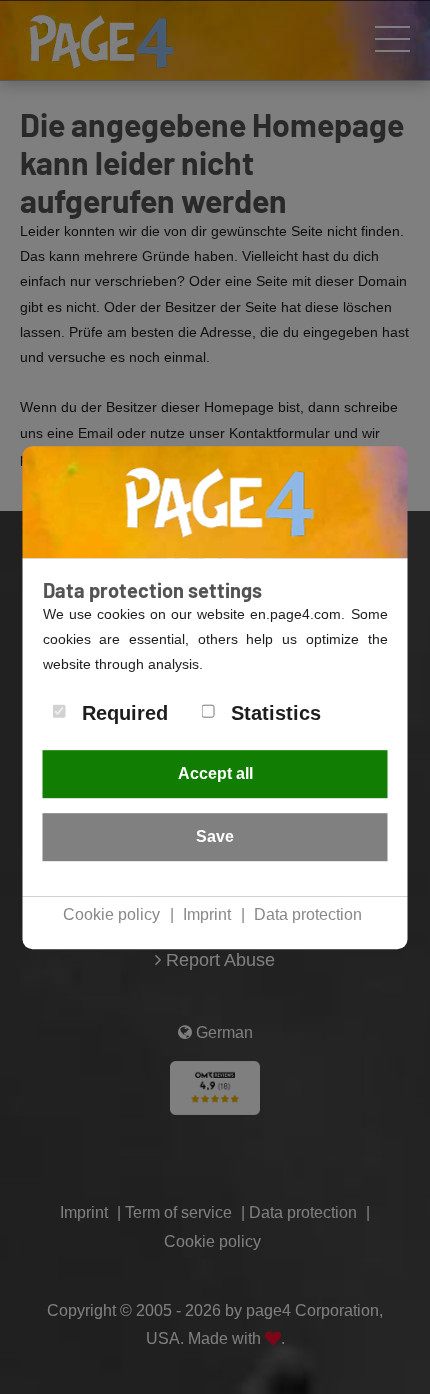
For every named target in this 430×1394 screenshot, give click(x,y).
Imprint (207, 914)
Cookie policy (111, 914)
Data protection (308, 914)
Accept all (215, 773)
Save (215, 836)
